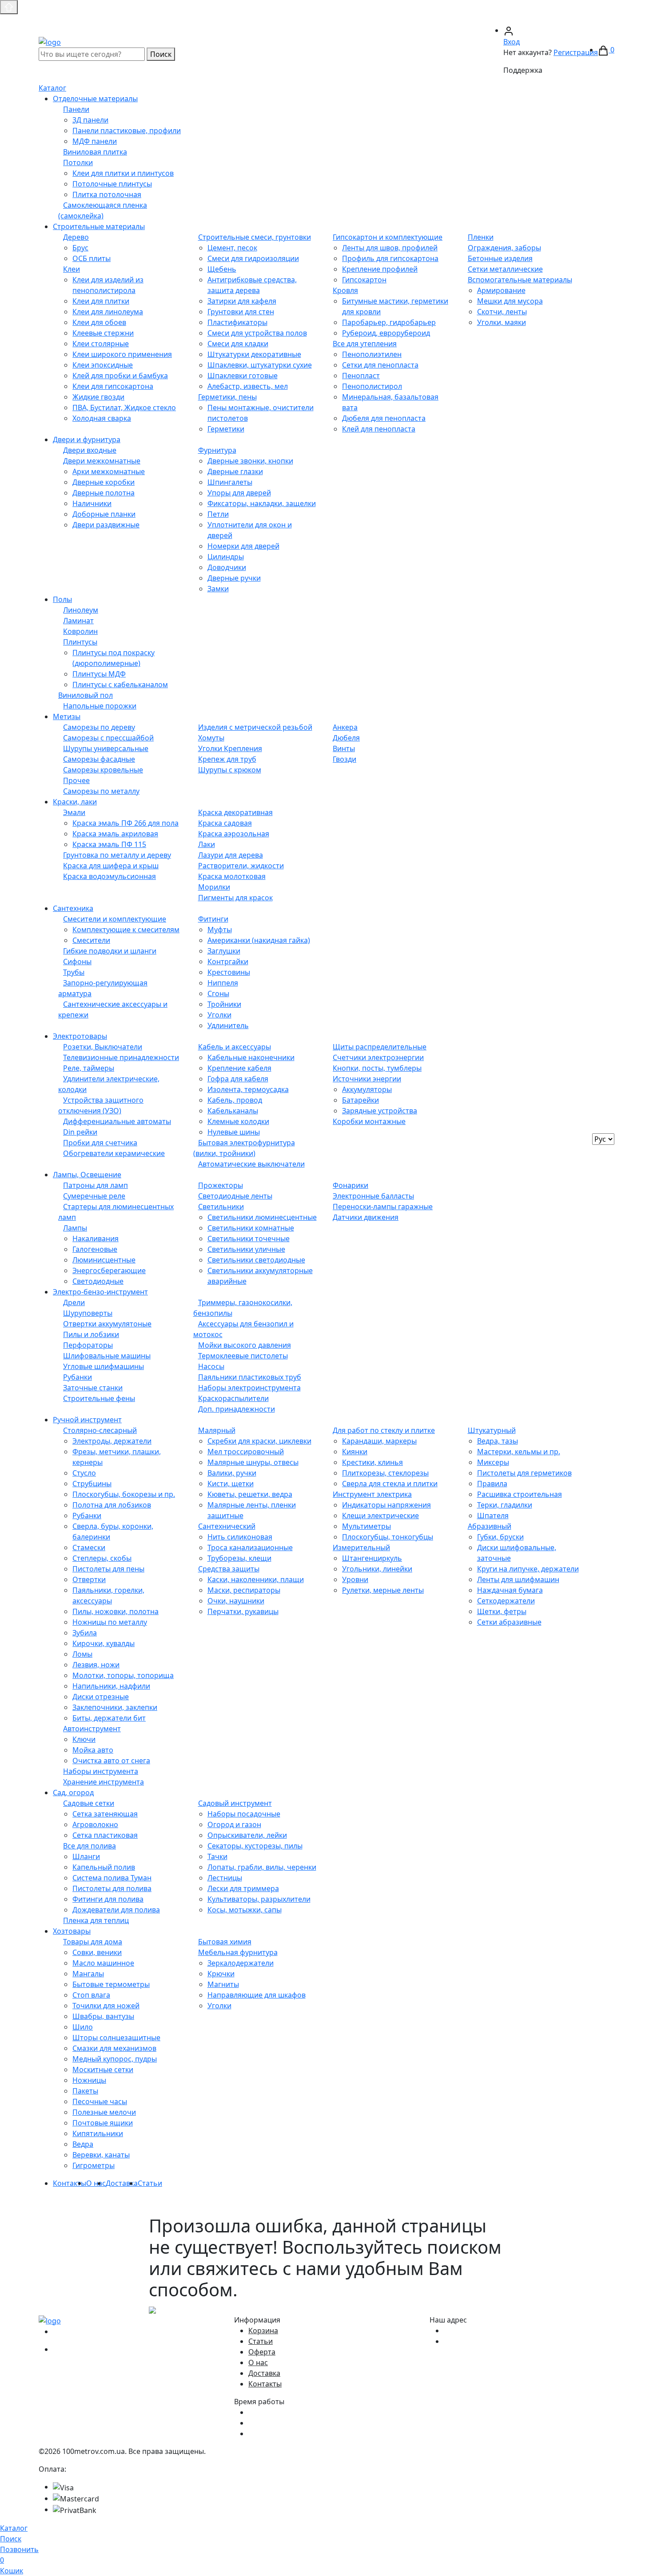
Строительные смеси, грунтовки (255, 237)
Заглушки (224, 951)
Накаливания (96, 1239)
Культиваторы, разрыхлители (259, 1899)
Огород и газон (234, 1824)
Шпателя (493, 1516)
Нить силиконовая (240, 1537)
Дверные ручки (234, 578)
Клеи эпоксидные (103, 365)
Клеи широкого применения (122, 354)
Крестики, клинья (372, 1462)
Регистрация (576, 52)
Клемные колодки (238, 1121)
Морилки (214, 887)
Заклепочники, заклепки (115, 1707)
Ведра (83, 2144)
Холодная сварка (102, 418)
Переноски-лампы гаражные (383, 1207)
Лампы (75, 1228)
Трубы (74, 972)
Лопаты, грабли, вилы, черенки (262, 1867)
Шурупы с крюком (230, 770)
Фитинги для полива (108, 1899)
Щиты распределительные (380, 1047)
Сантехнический (227, 1526)
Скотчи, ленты (502, 312)
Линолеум (81, 610)
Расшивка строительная (520, 1494)
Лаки (207, 844)
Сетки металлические (505, 269)
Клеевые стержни (103, 333)
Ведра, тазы (498, 1441)
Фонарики (350, 1185)
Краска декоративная (235, 812)
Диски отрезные (101, 1697)
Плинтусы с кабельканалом (120, 685)
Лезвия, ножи (96, 1665)
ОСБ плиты (92, 258)
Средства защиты (229, 1569)
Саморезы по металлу (101, 791)
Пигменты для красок (235, 898)
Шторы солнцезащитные (116, 2038)
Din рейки (80, 1132)
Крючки (221, 1974)
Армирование (501, 290)
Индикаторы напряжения (386, 1505)
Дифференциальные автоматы (117, 1121)
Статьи (150, 2183)
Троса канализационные (250, 1547)
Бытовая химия (225, 1942)
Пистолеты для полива (112, 1888)
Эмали (74, 812)
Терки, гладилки (505, 1505)
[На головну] (50, 41)
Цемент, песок (232, 248)
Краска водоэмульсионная (109, 876)
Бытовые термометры (111, 1984)
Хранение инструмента (104, 1782)
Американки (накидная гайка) (259, 940)
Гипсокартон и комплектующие (388, 237)
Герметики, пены (227, 397)
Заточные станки (93, 1388)
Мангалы (88, 1974)
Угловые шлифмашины (104, 1366)
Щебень (222, 269)
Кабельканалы (233, 1111)
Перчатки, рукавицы (243, 1611)
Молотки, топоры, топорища (123, 1675)
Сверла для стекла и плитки (390, 1484)
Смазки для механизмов (114, 2048)
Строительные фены (99, 1398)
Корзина (263, 2331)
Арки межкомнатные (109, 471)
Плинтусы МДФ (99, 674)
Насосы (211, 1366)
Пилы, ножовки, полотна (115, 1611)
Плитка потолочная (107, 194)
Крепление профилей (380, 269)
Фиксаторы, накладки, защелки (262, 503)
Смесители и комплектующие (115, 919)
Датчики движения (366, 1217)
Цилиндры (226, 557)
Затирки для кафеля (242, 301)
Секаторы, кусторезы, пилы (255, 1846)
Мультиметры (366, 1526)
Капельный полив (104, 1867)
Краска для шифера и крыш (111, 866)
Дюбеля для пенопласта (384, 418)
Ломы (82, 1654)
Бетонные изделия (500, 258)
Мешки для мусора (510, 301)
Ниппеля (223, 983)
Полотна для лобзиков (112, 1505)
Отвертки (89, 1579)
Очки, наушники (236, 1601)
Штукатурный (492, 1430)
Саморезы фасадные (99, 759)
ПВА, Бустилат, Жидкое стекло (124, 408)
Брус (80, 248)
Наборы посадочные (244, 1814)
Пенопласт (361, 376)
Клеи (72, 269)
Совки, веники (97, 1952)
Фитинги (213, 919)
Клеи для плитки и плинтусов (123, 173)
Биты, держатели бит (109, 1718)
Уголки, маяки (502, 322)
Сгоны (218, 993)
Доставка (122, 2183)
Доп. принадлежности (237, 1409)
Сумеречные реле (94, 1196)
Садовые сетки (89, 1803)
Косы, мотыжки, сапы (245, 1910)
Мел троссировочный (246, 1452)
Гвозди (344, 759)
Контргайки (228, 962)
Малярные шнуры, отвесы (253, 1462)
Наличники (92, 503)
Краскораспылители (233, 1398)
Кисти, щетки (231, 1484)
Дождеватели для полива (116, 1910)
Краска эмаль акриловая (115, 834)
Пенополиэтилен (372, 354)
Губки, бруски (500, 1537)
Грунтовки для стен (241, 312)
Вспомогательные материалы (520, 280)
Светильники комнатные (251, 1228)
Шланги (86, 1856)
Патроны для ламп (96, 1185)
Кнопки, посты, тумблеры (377, 1068)
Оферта (262, 2352)
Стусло (84, 1473)
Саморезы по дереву (99, 727)
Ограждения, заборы (504, 248)
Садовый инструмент (235, 1803)
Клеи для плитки (101, 301)
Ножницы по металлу (110, 1622)
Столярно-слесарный (100, 1430)
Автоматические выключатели (251, 1164)
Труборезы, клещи (239, 1558)
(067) (455, 20)
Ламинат (78, 621)
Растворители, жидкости (241, 866)
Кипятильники (98, 2133)
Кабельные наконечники (251, 1057)
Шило (83, 2027)
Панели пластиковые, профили (127, 131)
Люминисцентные (104, 1260)
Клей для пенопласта (379, 429)
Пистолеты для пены (108, 1569)
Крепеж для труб (227, 759)
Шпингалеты (230, 482)
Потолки (78, 162)
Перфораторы (88, 1345)
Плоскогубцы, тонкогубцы (388, 1537)
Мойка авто (93, 1750)
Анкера (345, 727)
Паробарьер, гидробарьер (389, 322)
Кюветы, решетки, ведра (250, 1494)
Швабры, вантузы (103, 2016)
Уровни (355, 1579)
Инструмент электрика (372, 1494)
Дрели (74, 1302)
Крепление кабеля (239, 1068)
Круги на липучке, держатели (528, 1569)
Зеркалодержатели (241, 1963)
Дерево (76, 237)
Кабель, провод (235, 1100)
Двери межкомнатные (102, 461)
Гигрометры (94, 2165)
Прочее (76, 780)
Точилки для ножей (106, 2006)
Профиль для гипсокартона (390, 258)
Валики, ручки (232, 1473)
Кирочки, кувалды (104, 1643)
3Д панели (90, 120)
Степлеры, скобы (102, 1558)
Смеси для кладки (238, 344)
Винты (344, 748)
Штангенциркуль (372, 1558)
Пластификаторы (237, 322)
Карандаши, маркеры (379, 1441)
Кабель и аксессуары (235, 1047)
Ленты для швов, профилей (390, 248)
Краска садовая (225, 823)
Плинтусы (80, 642)
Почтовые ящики (103, 2123)
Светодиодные (98, 1281)
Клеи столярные (101, 344)
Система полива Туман (112, 1878)
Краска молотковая (232, 876)
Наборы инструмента (101, 1771)
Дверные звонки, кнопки (250, 461)
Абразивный (490, 1526)
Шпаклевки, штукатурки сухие (260, 365)
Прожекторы (221, 1185)
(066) (507, 20)
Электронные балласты (373, 1196)
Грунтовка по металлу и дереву (117, 855)
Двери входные (90, 450)
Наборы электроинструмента (249, 1388)
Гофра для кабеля (238, 1079)
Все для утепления (365, 344)
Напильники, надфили (111, 1686)
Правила (492, 1484)
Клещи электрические (380, 1516)
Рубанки (78, 1377)
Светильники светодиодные (256, 1260)
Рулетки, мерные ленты (383, 1590)
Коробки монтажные (369, 1121)
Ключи (84, 1739)
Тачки (217, 1856)
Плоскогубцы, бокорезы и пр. (124, 1494)
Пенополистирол (372, 386)
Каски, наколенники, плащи (256, 1579)
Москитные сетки (103, 2070)
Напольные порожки (100, 706)
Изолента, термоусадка (248, 1089)
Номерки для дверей (243, 546)
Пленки (481, 237)
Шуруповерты (88, 1313)
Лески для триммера (243, 1888)
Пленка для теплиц (96, 1920)
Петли (218, 514)
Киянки (355, 1452)
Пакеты (85, 2091)
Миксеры (493, 1462)
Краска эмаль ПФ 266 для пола (125, 823)
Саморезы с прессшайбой (108, 738)
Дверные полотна (104, 493)
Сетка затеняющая (105, 1814)
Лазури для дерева (231, 855)
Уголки (219, 1015)
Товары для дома (93, 1942)
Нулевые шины (234, 1132)
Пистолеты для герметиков (524, 1473)
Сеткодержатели (506, 1601)
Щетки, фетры (502, 1611)
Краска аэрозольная (234, 834)
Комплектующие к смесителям (126, 930)
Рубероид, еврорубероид (386, 333)
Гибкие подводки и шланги (110, 951)
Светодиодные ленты (235, 1196)
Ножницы (89, 2080)
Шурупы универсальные (106, 748)
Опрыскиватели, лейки (247, 1835)
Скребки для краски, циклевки (259, 1441)
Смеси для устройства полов (257, 333)
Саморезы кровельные (103, 770)
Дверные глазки (235, 471)
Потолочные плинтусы (112, 184)
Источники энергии (367, 1079)
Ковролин (80, 631)
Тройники (224, 1004)
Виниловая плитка (95, 152)
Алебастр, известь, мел (248, 386)
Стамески (89, 1547)
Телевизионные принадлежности (121, 1057)
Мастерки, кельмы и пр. (519, 1452)
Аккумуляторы (367, 1089)
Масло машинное (103, 1963)
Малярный (217, 1430)
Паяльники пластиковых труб (250, 1377)
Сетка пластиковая (105, 1835)
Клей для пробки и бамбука (120, 376)
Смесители (91, 940)
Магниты (223, 1984)
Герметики (226, 429)
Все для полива (90, 1846)
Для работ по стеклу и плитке (384, 1430)
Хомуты (211, 738)
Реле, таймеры (89, 1068)
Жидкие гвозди (98, 397)
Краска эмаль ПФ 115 (109, 844)
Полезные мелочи (104, 2112)
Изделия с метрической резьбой (255, 727)
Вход (512, 42)
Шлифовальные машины (107, 1356)
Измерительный (361, 1547)
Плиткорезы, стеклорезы (385, 1473)
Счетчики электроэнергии (378, 1057)
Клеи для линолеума (108, 312)
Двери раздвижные (106, 525)
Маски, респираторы (244, 1590)
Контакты (70, 2183)
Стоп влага (91, 1995)
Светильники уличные (246, 1249)
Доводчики (227, 567)
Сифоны (77, 962)
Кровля (345, 290)
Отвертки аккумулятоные (107, 1324)
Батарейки (360, 1100)
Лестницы (225, 1878)
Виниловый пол (86, 695)
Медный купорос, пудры (115, 2059)
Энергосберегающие (109, 1270)
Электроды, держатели (112, 1441)
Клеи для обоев (99, 322)
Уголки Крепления (230, 748)
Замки (218, 589)
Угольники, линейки (377, 1569)
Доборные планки (104, 514)
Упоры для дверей (239, 493)
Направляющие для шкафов (257, 1995)
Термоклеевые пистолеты (243, 1356)
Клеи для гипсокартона (113, 386)
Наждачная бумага (510, 1590)
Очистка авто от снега (111, 1761)
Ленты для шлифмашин (518, 1579)
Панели (76, 109)
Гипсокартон (364, 280)
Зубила (85, 1633)
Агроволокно (95, 1824)
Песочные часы (100, 2101)
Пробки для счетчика (100, 1143)
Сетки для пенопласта (380, 365)
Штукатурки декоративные (254, 354)
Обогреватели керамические (114, 1153)
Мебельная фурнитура (238, 1952)
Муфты (220, 930)
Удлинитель (228, 1025)
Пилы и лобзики (91, 1334)
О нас (96, 2183)
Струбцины (92, 1484)
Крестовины (229, 972)
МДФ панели (95, 141)
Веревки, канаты (101, 2155)
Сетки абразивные (509, 1622)
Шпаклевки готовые (243, 376)
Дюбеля (346, 738)
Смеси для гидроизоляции (253, 258)
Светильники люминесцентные (262, 1217)
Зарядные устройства (380, 1111)
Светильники (221, 1207)
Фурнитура (217, 450)
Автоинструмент (92, 1729)
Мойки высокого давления (245, 1345)
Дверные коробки (104, 482)
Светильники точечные (249, 1239)
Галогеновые (95, 1249)
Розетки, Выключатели (103, 1047)
